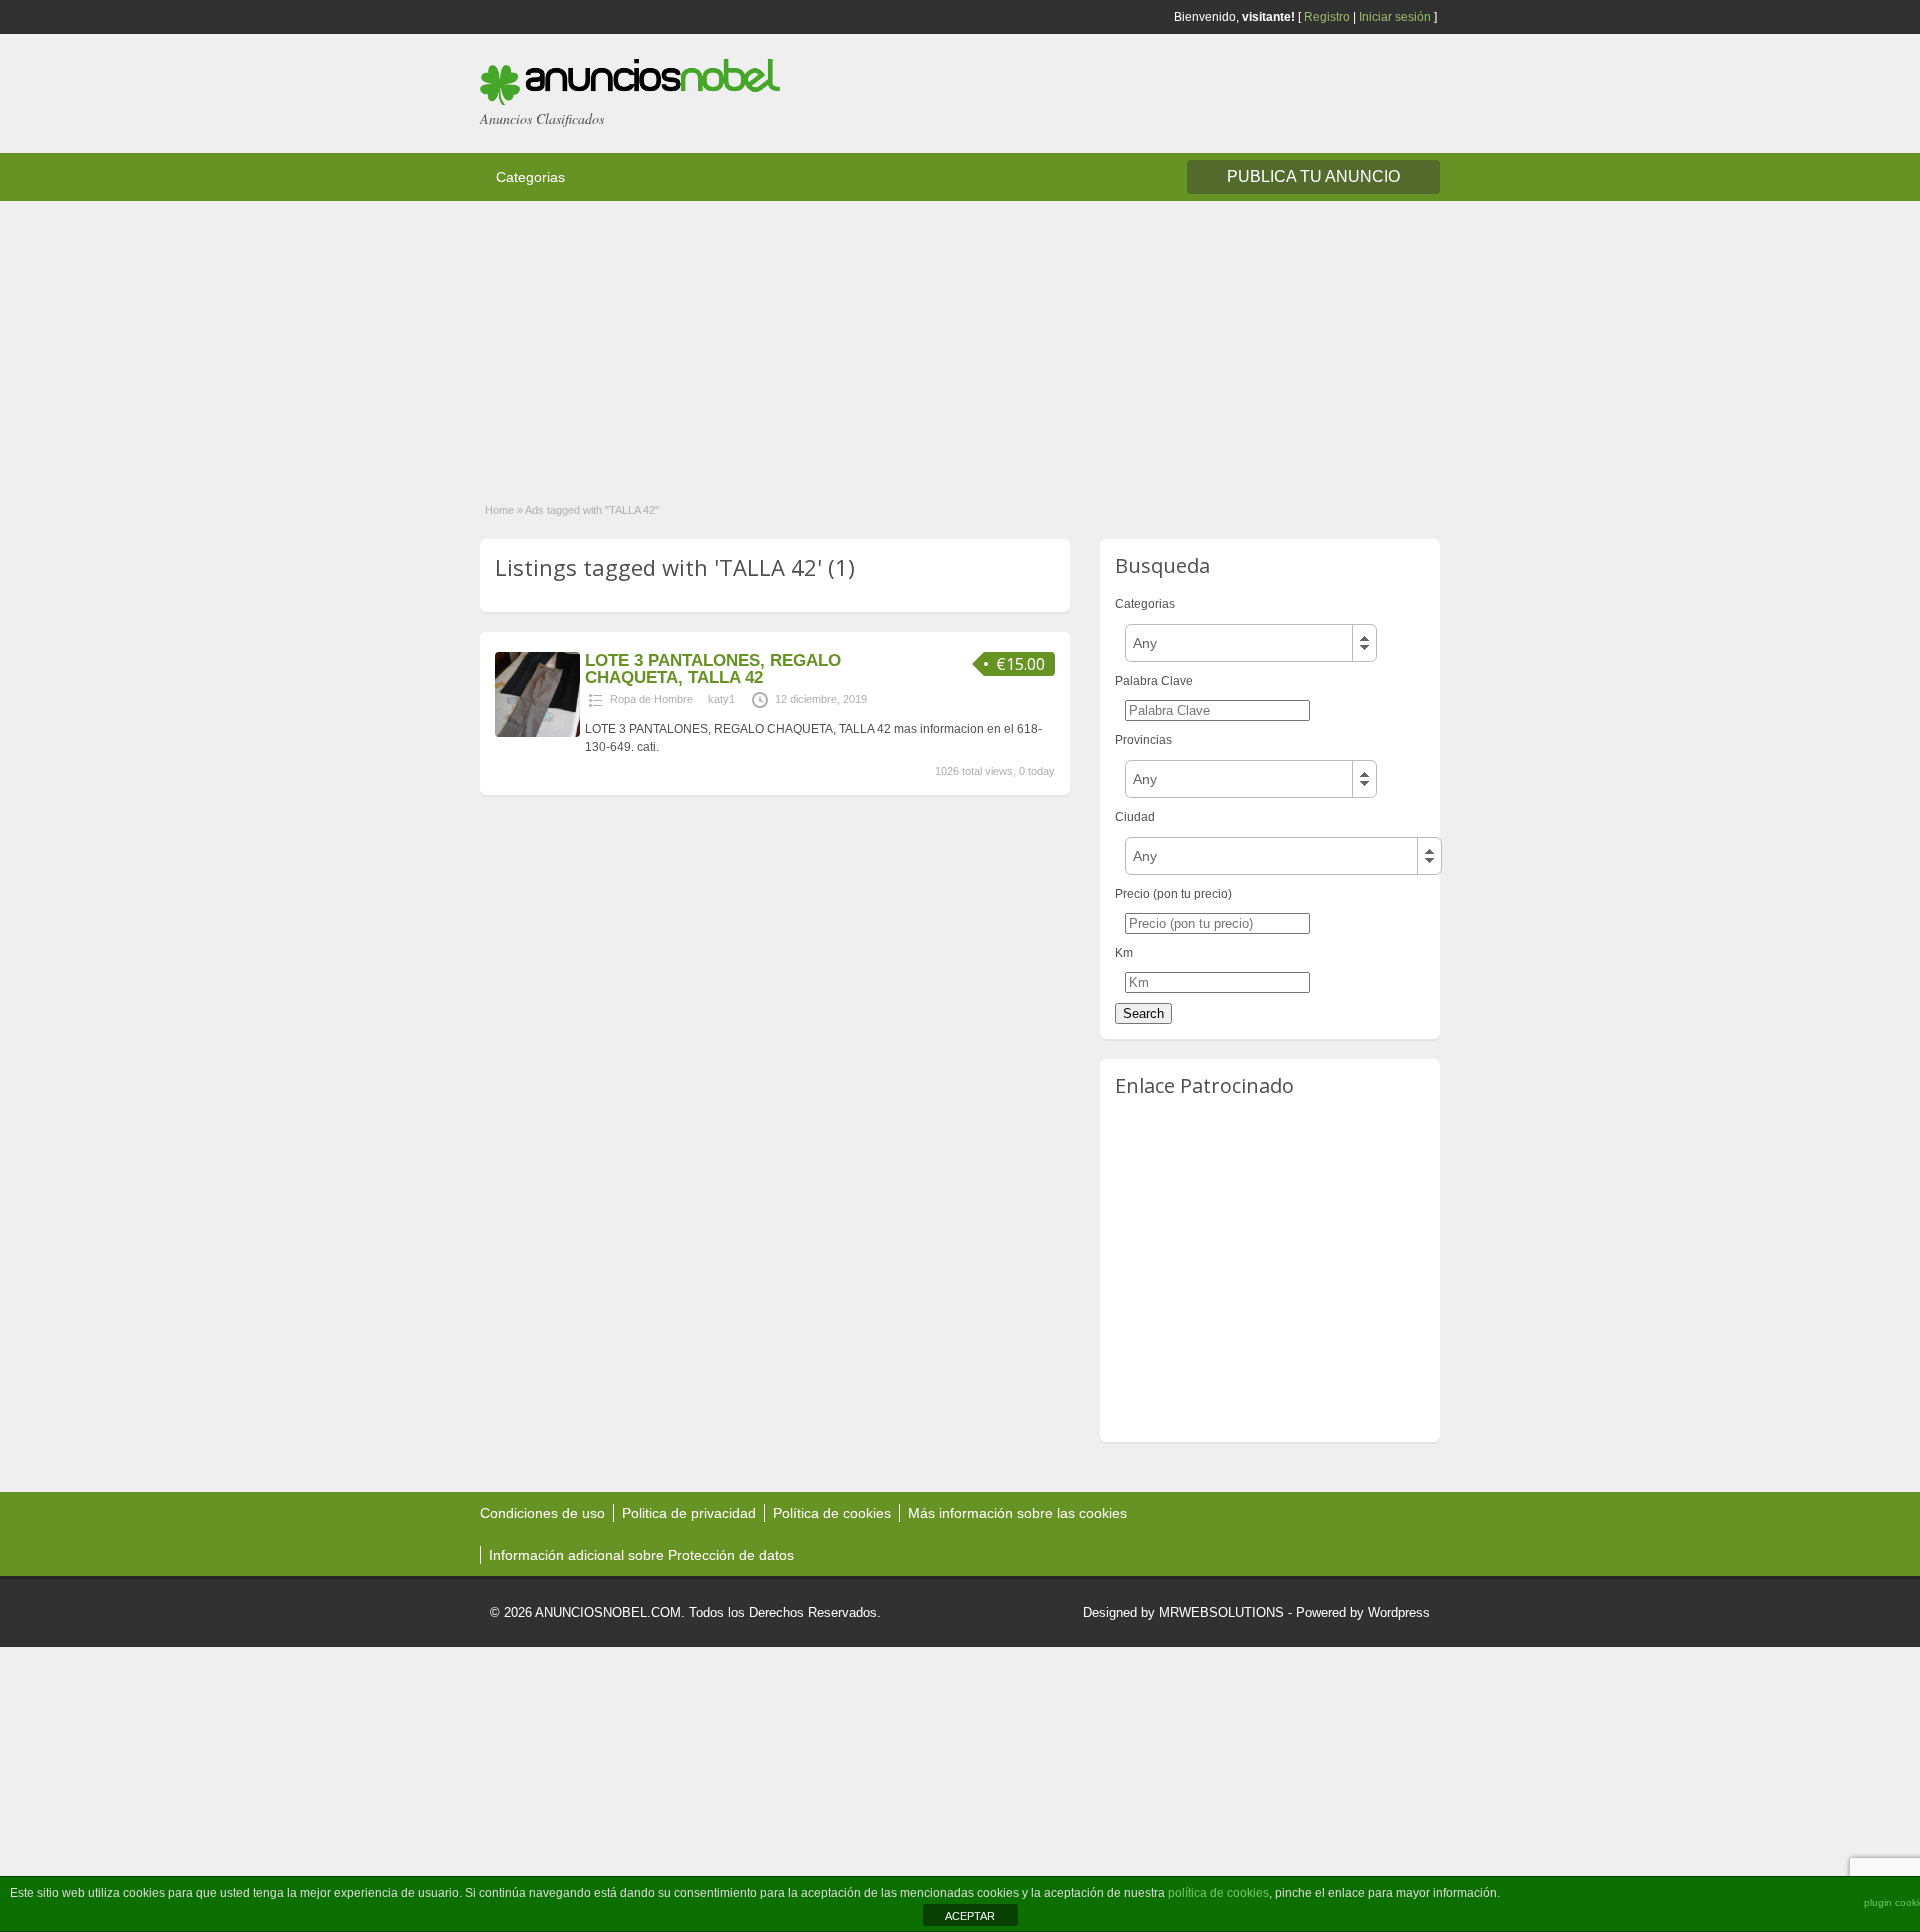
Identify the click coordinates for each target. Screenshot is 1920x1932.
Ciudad (1135, 817)
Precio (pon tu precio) (1173, 894)
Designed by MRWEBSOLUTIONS (1183, 1612)
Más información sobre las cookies (1017, 1513)
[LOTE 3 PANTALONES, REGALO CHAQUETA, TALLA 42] (537, 733)
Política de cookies (832, 1513)
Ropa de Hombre (651, 699)
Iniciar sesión (1395, 17)
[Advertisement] (600, 341)
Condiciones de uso (542, 1513)
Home (499, 510)
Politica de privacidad (689, 1513)
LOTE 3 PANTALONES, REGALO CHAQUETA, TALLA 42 (713, 669)
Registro (1327, 17)
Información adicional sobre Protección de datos (641, 1555)
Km (1124, 953)
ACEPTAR (970, 1916)
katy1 (721, 699)
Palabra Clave (1154, 681)
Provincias (1143, 740)
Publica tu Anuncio (1313, 176)
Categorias (530, 177)
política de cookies (1218, 1893)
